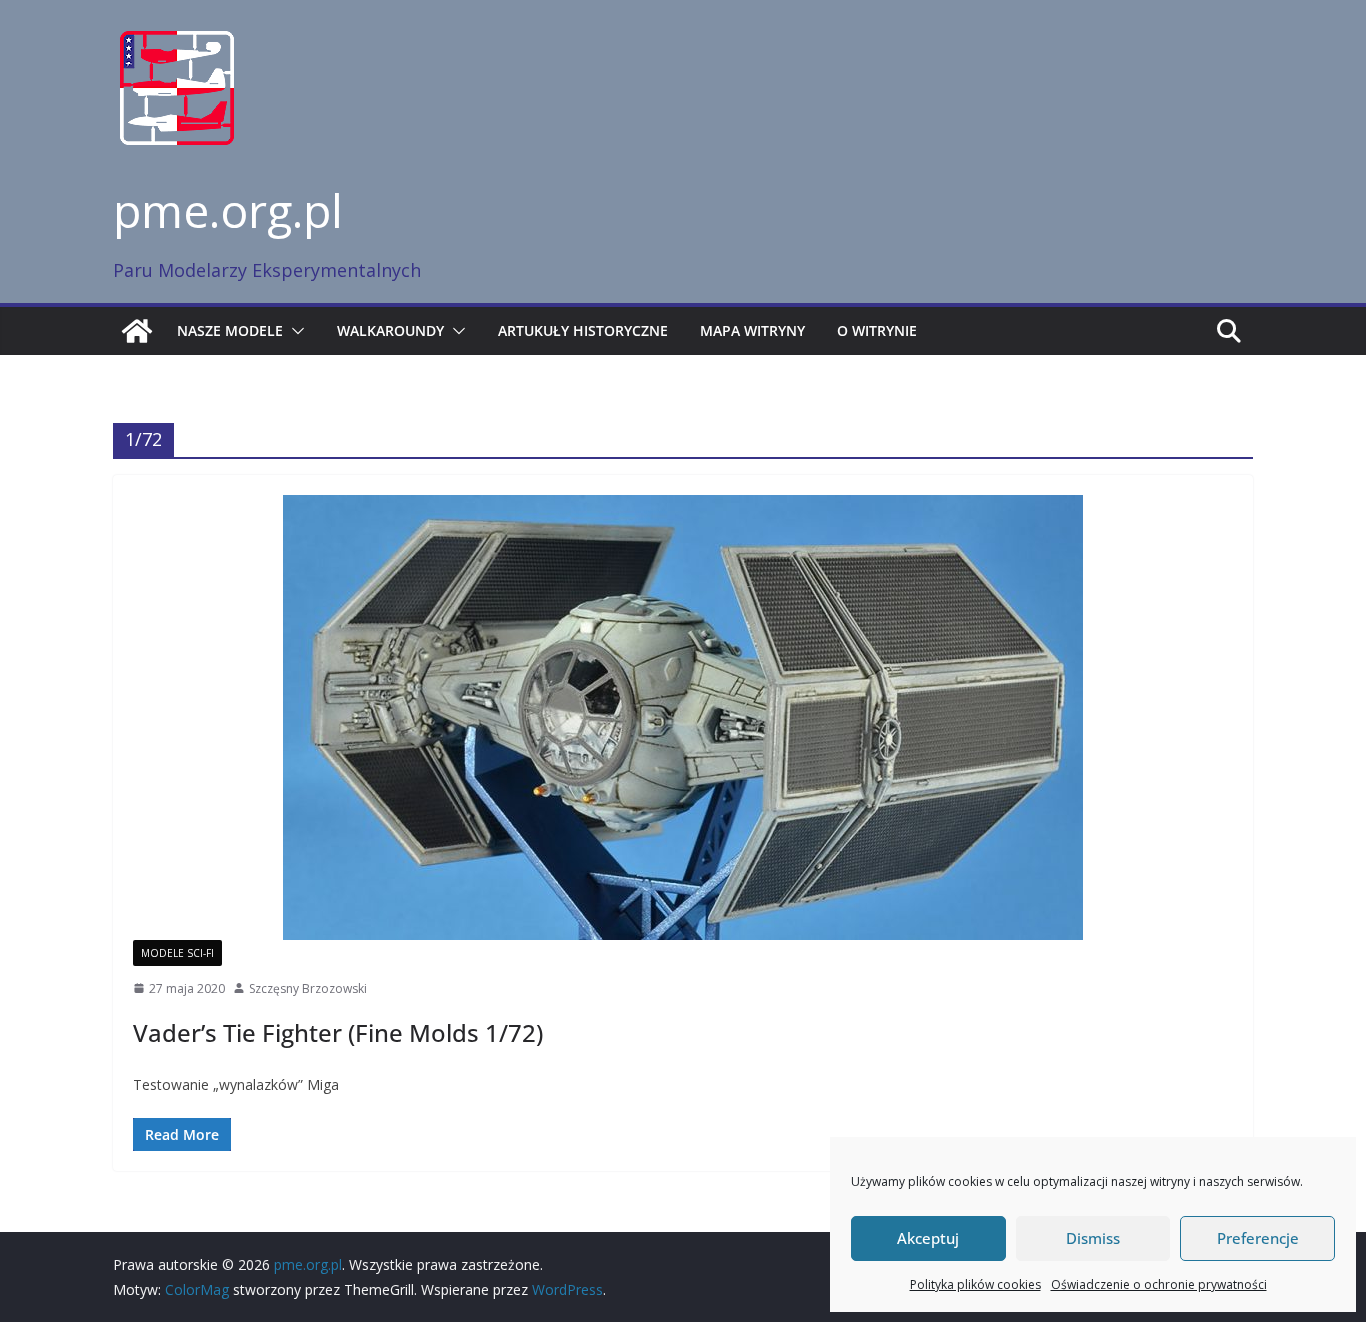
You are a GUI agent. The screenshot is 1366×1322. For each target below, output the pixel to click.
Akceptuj (928, 1238)
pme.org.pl (228, 210)
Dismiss (1093, 1238)
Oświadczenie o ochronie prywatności (1159, 1284)
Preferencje (1258, 1238)
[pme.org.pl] (137, 331)
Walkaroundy (390, 330)
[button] (294, 331)
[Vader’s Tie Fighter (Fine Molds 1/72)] (683, 717)
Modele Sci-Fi (177, 953)
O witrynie (877, 330)
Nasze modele (230, 330)
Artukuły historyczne (583, 330)
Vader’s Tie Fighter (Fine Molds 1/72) (338, 1032)
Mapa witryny (752, 330)
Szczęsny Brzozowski (308, 988)
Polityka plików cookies (975, 1284)
